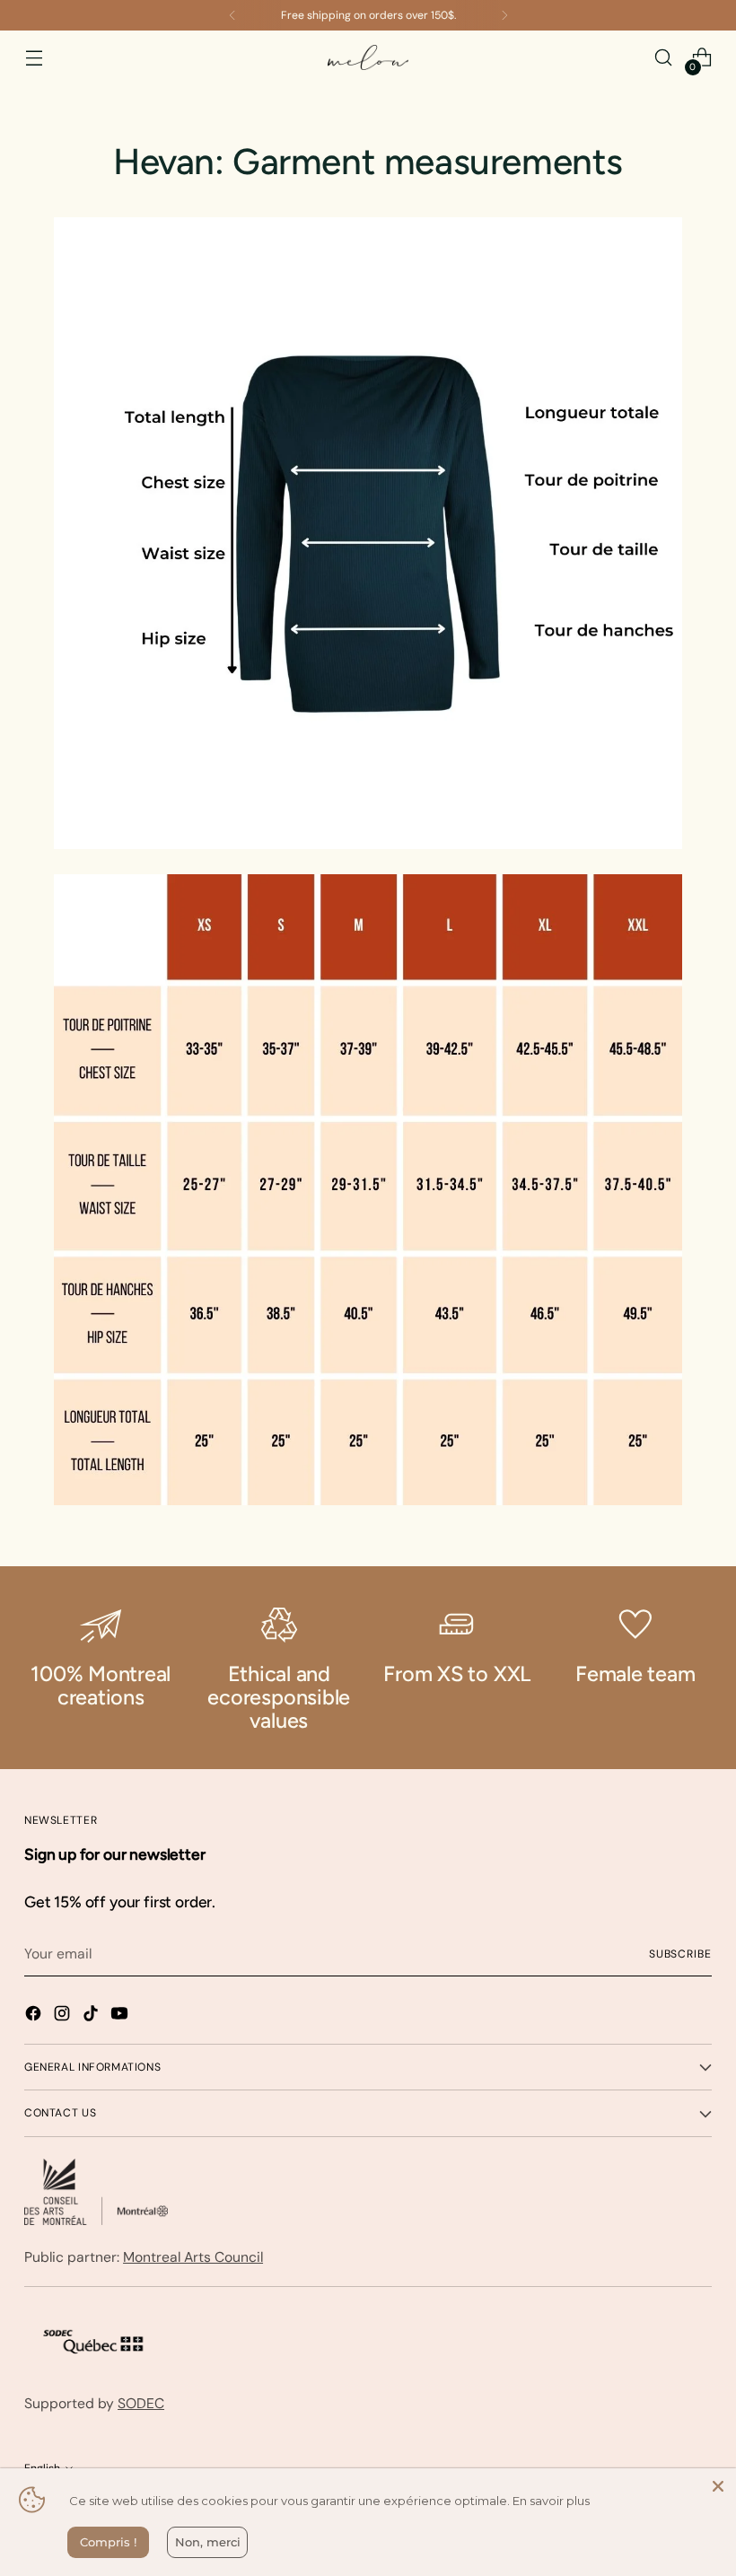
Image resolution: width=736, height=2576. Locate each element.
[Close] (718, 2486)
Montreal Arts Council (193, 2257)
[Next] (504, 15)
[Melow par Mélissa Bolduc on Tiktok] (92, 2016)
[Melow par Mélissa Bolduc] (368, 58)
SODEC (141, 2403)
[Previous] (232, 15)
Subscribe (680, 1954)
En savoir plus (551, 2501)
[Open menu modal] (34, 58)
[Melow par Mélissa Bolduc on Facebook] (35, 2016)
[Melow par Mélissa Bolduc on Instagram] (64, 2016)
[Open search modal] (664, 58)
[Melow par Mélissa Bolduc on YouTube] (121, 2016)
